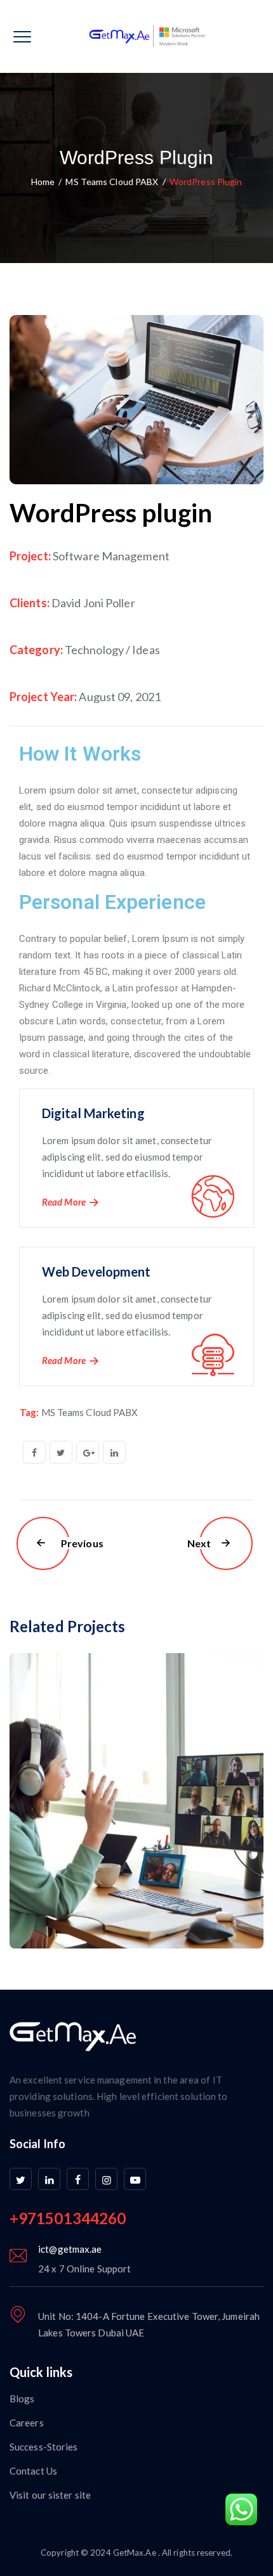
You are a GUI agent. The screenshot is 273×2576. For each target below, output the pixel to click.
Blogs (22, 2399)
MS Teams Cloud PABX (90, 1412)
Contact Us (33, 2471)
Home (43, 182)
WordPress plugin (111, 513)
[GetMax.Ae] (136, 36)
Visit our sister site (50, 2495)
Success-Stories (44, 2447)
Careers (27, 2423)
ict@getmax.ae (70, 2249)
